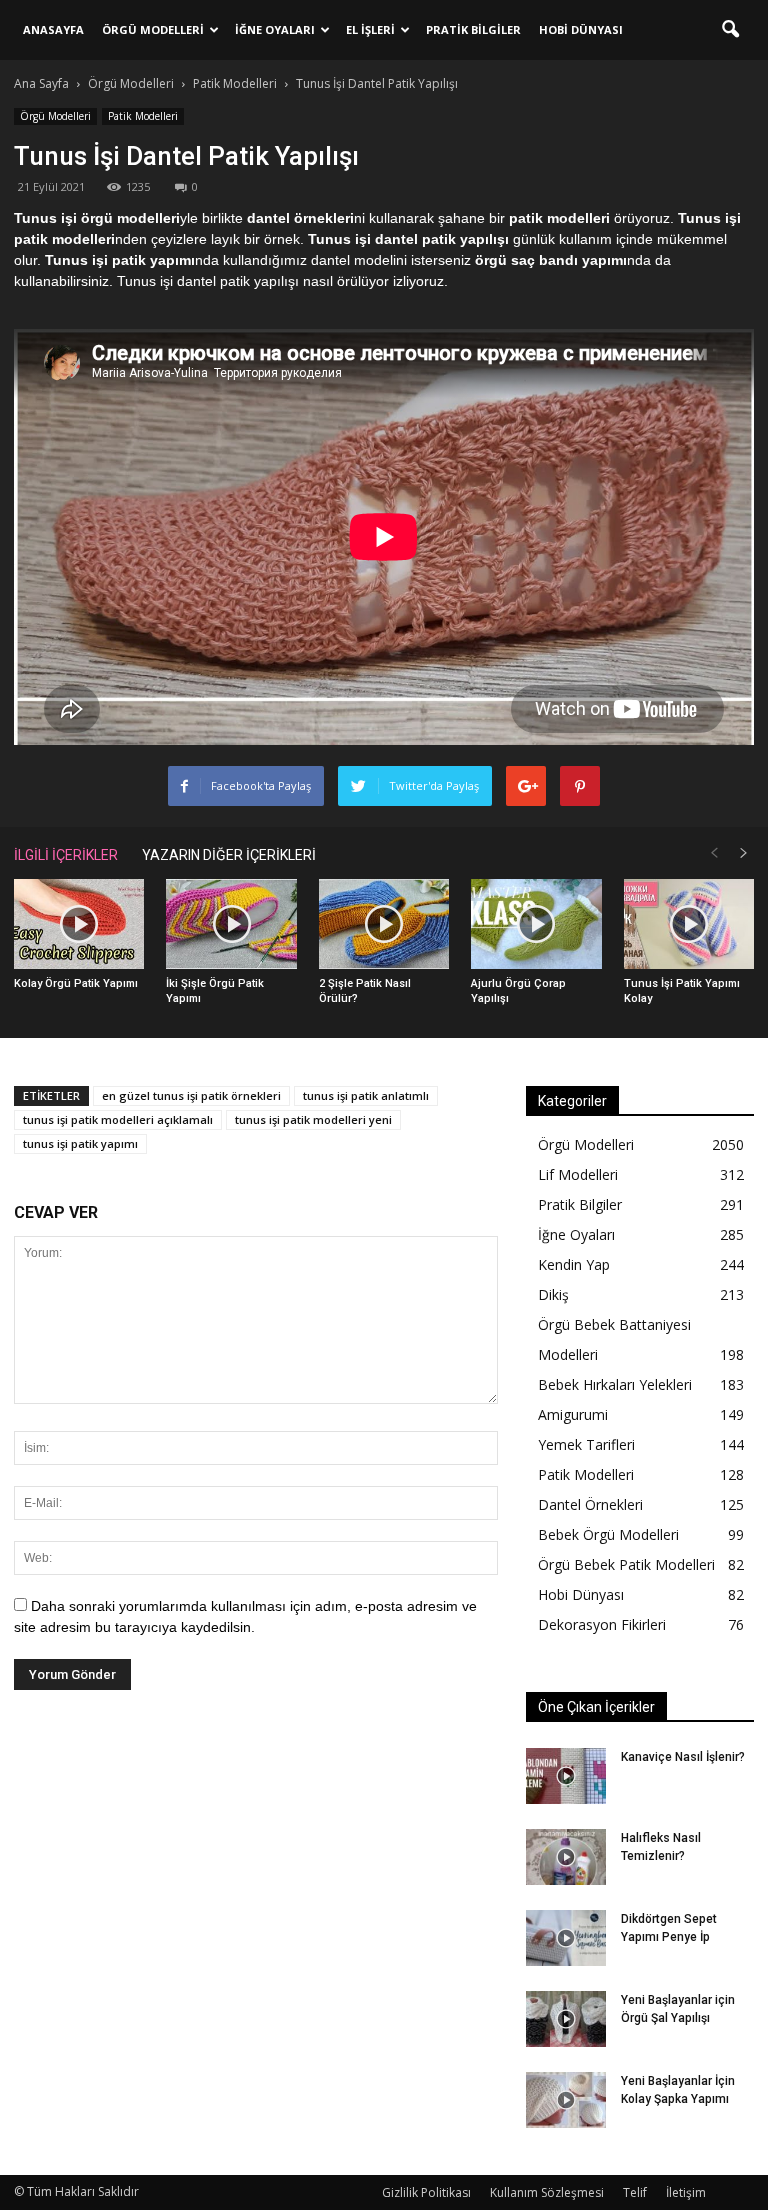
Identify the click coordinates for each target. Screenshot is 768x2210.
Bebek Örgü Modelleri (608, 1534)
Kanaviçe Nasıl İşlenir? (683, 1757)
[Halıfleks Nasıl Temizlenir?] (566, 1857)
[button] (730, 30)
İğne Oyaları (275, 29)
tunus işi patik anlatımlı (366, 1095)
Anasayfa (53, 29)
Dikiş (553, 1294)
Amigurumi (573, 1414)
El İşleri (370, 29)
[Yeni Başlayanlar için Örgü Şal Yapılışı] (566, 2019)
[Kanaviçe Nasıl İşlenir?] (566, 1776)
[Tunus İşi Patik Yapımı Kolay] (689, 924)
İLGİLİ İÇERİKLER (66, 855)
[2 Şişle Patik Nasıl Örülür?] (384, 924)
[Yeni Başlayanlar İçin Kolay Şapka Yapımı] (566, 2100)
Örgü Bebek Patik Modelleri (626, 1564)
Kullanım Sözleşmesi (547, 2192)
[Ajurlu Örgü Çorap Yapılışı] (536, 924)
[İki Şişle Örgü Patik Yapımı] (231, 924)
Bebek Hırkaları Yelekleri (615, 1384)
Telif (635, 2192)
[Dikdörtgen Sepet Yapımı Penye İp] (566, 1938)
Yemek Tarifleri (586, 1444)
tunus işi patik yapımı (80, 1143)
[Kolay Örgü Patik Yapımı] (79, 924)
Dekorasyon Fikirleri (602, 1624)
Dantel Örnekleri (590, 1504)
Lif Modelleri (578, 1174)
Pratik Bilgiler (473, 29)
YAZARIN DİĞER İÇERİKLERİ (229, 855)
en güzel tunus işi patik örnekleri (191, 1095)
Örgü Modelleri (153, 29)
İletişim (686, 2192)
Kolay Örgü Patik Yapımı (76, 983)
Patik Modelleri (143, 116)
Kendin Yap (574, 1264)
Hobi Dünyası (581, 29)
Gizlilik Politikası (426, 2192)
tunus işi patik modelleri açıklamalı (118, 1119)
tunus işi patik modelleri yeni (313, 1119)
